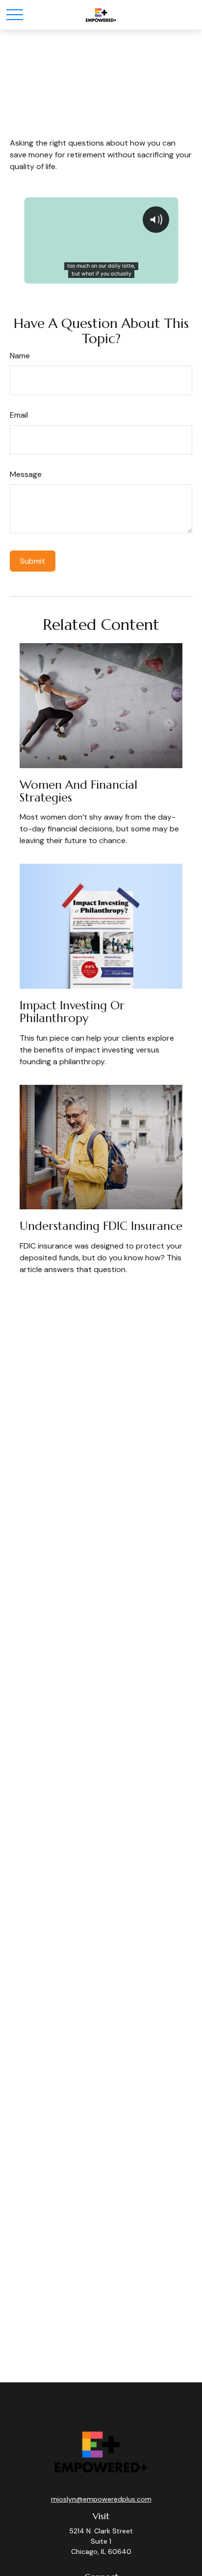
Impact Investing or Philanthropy (72, 1012)
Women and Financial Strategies (78, 791)
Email (19, 415)
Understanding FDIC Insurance (101, 1226)
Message (26, 474)
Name (20, 356)
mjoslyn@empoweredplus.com (101, 2499)
